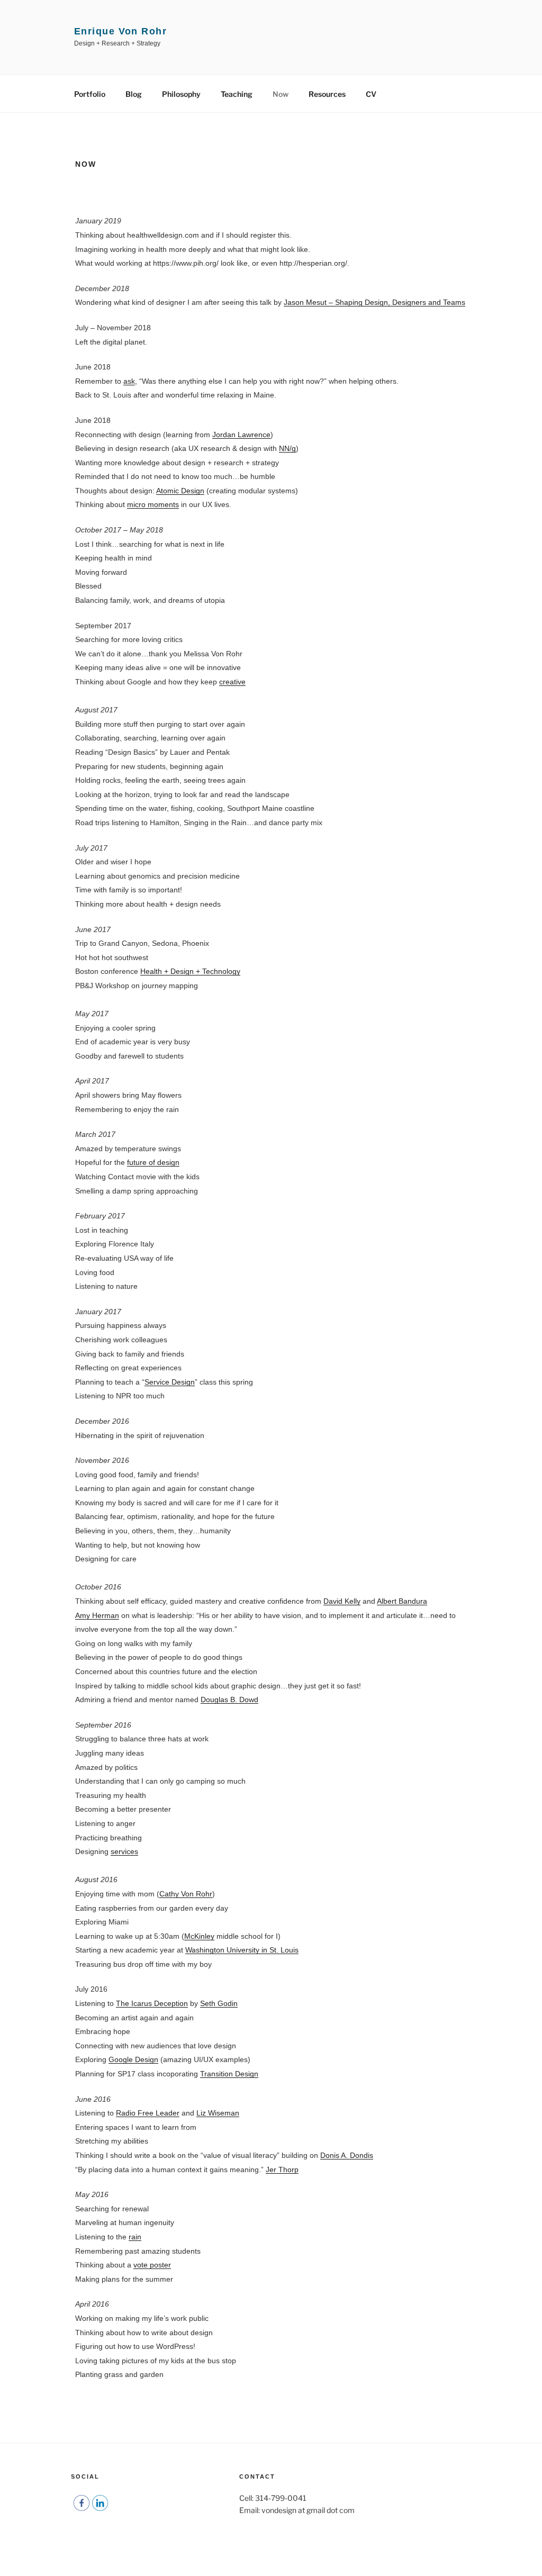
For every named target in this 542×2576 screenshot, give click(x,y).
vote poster (152, 2265)
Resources (327, 94)
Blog (134, 94)
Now (281, 94)
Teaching (237, 94)
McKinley (199, 1936)
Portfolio (90, 94)
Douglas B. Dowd (229, 1700)
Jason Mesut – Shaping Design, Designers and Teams (374, 302)
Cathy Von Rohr (186, 1894)
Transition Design (229, 2074)
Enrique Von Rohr (120, 31)
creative (232, 682)
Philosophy (181, 94)
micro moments (153, 504)
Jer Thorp (282, 2170)
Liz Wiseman (218, 2113)
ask (129, 381)
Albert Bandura (402, 1601)
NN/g (287, 448)
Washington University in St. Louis (242, 1950)
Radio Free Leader (148, 2113)
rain (135, 2237)
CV (371, 94)
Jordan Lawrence (241, 435)
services (124, 1851)
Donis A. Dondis (347, 2155)
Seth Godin (219, 2003)
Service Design (170, 1382)
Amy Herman (97, 1615)
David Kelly (342, 1601)
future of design (153, 1162)
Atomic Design (180, 491)
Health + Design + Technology (190, 971)
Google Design (133, 2059)
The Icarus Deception (152, 2003)
